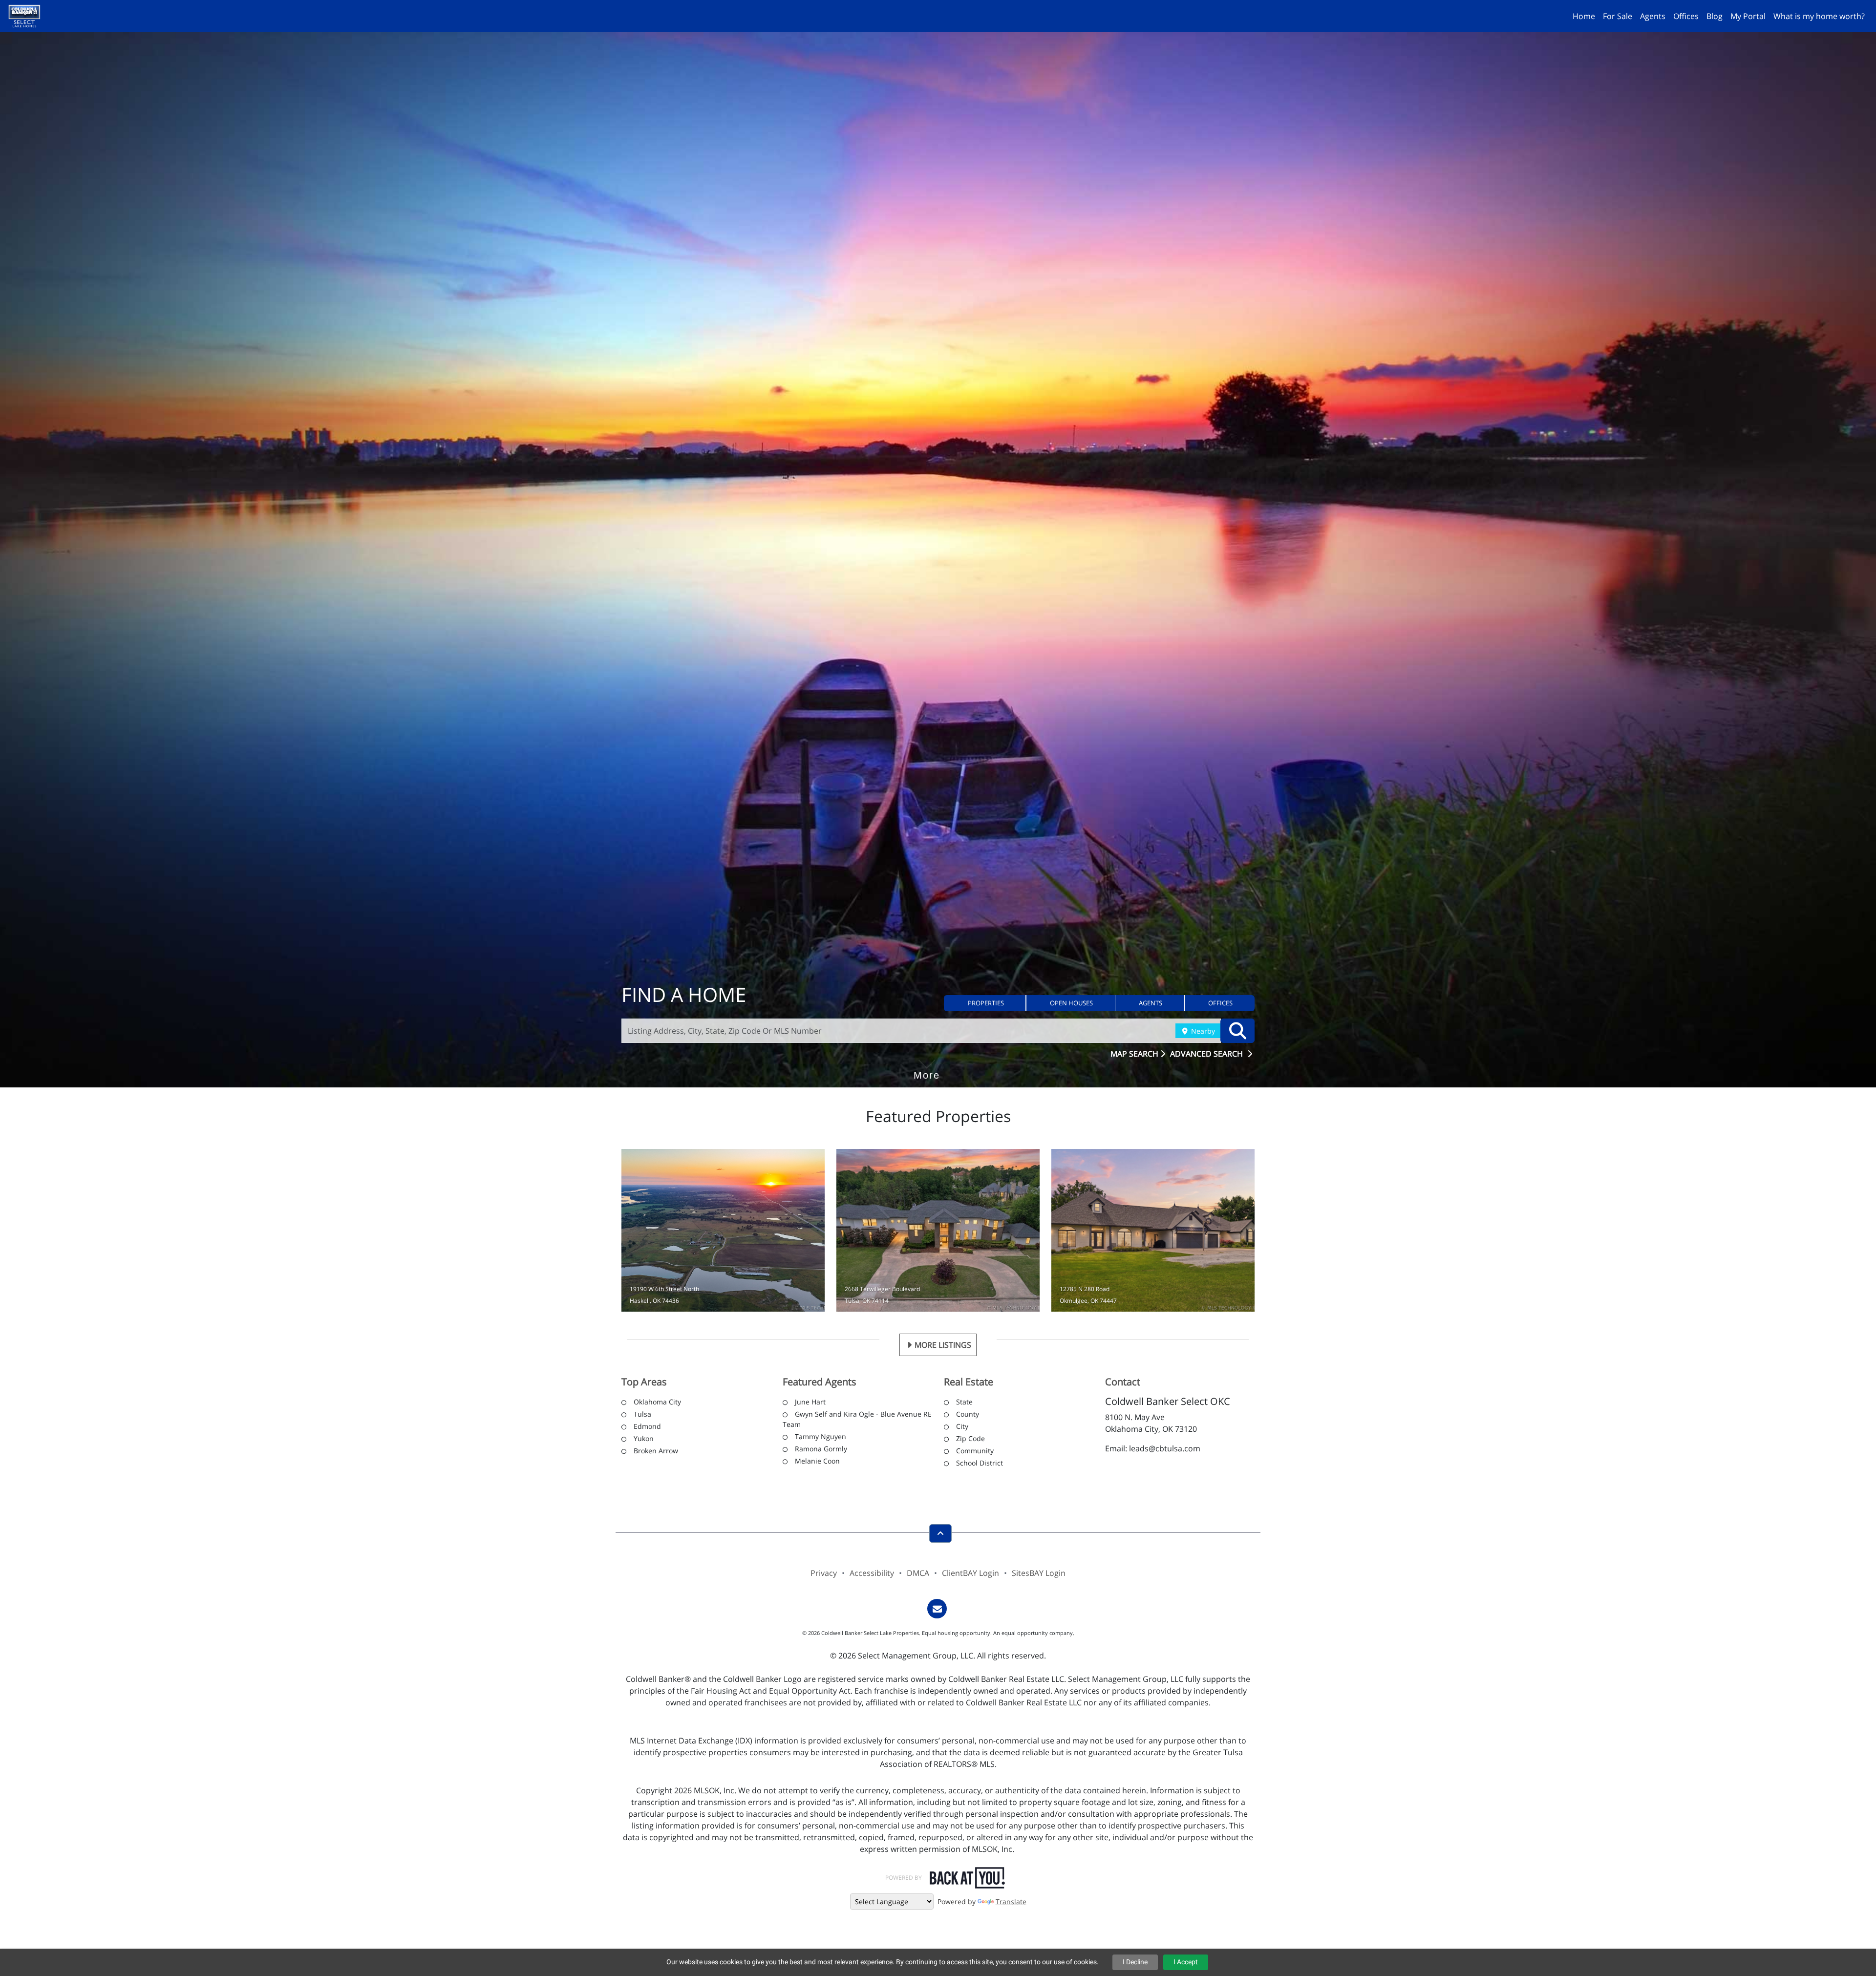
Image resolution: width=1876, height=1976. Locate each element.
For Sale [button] (1618, 16)
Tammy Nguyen (821, 1436)
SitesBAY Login (1039, 1573)
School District (980, 1463)
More (927, 1061)
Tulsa (642, 1414)
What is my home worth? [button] (1819, 16)
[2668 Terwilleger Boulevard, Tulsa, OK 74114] (938, 1230)
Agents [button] (1653, 16)
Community (975, 1451)
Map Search (1135, 1054)
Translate (1011, 1902)
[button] (985, 1003)
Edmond (647, 1426)
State (964, 1402)
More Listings (943, 1345)
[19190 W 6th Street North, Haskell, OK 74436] (723, 1230)
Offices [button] (1686, 16)
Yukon (644, 1438)
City (962, 1426)
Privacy (824, 1573)
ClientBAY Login (970, 1573)
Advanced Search (1207, 1054)
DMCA (918, 1573)
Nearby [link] (1202, 1031)
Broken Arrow (656, 1451)
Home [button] (1584, 16)
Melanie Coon (817, 1461)
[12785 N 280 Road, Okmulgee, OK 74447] (1153, 1230)
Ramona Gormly (821, 1449)
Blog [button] (1715, 16)
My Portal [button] (1748, 16)
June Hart (810, 1402)
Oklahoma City (657, 1402)
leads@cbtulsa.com (1165, 1448)
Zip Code (970, 1438)
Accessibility (872, 1573)
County (968, 1414)
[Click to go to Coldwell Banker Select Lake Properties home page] (28, 15)
